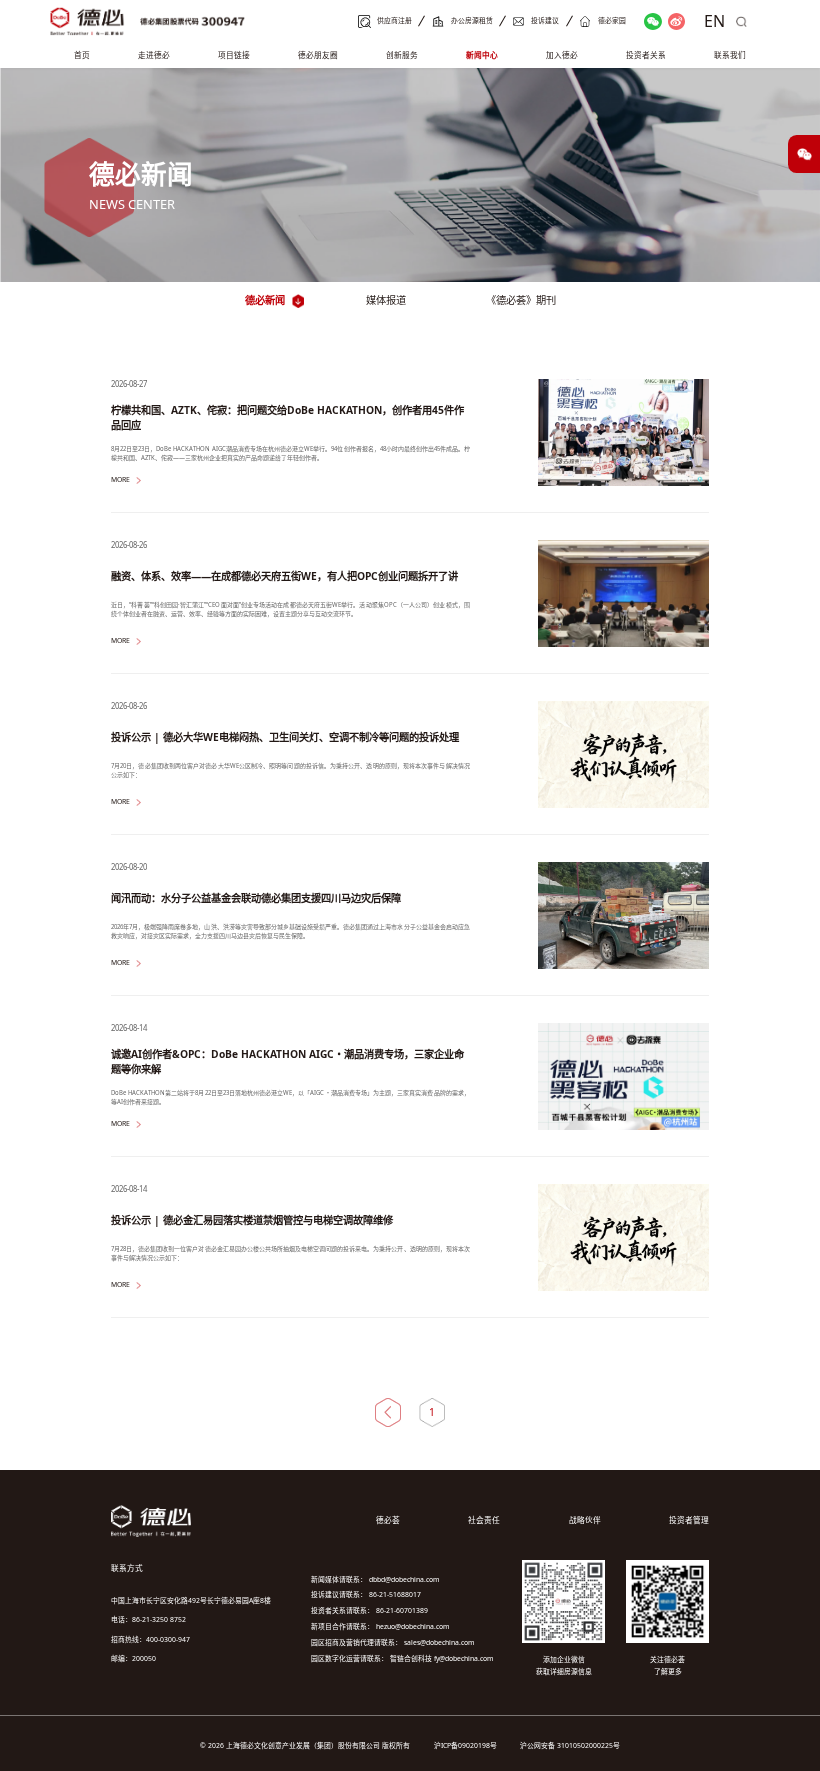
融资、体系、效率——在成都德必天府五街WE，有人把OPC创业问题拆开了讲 (284, 576)
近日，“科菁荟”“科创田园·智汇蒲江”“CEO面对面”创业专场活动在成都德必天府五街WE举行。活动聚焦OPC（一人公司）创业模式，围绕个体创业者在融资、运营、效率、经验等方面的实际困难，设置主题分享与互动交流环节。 (290, 609)
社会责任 (484, 1520)
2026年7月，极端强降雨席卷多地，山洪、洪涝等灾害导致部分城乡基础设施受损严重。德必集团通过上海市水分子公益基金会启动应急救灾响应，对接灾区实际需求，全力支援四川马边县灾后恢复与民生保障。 (290, 931)
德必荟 (388, 1520)
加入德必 (562, 55)
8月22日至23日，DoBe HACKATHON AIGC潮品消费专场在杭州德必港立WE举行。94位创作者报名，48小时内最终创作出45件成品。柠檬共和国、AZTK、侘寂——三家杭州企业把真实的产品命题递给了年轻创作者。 (290, 453)
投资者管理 (689, 1520)
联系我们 (730, 55)
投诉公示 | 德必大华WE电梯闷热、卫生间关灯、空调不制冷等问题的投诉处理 (285, 737)
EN (714, 21)
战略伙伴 (585, 1520)
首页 (82, 55)
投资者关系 (646, 55)
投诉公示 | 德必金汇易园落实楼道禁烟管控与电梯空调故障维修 (252, 1220)
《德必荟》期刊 (521, 300)
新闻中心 (482, 55)
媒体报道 (386, 300)
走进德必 (154, 55)
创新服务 (402, 55)
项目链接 (234, 55)
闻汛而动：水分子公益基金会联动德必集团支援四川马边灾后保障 (256, 898)
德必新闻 (265, 300)
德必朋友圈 (318, 55)
